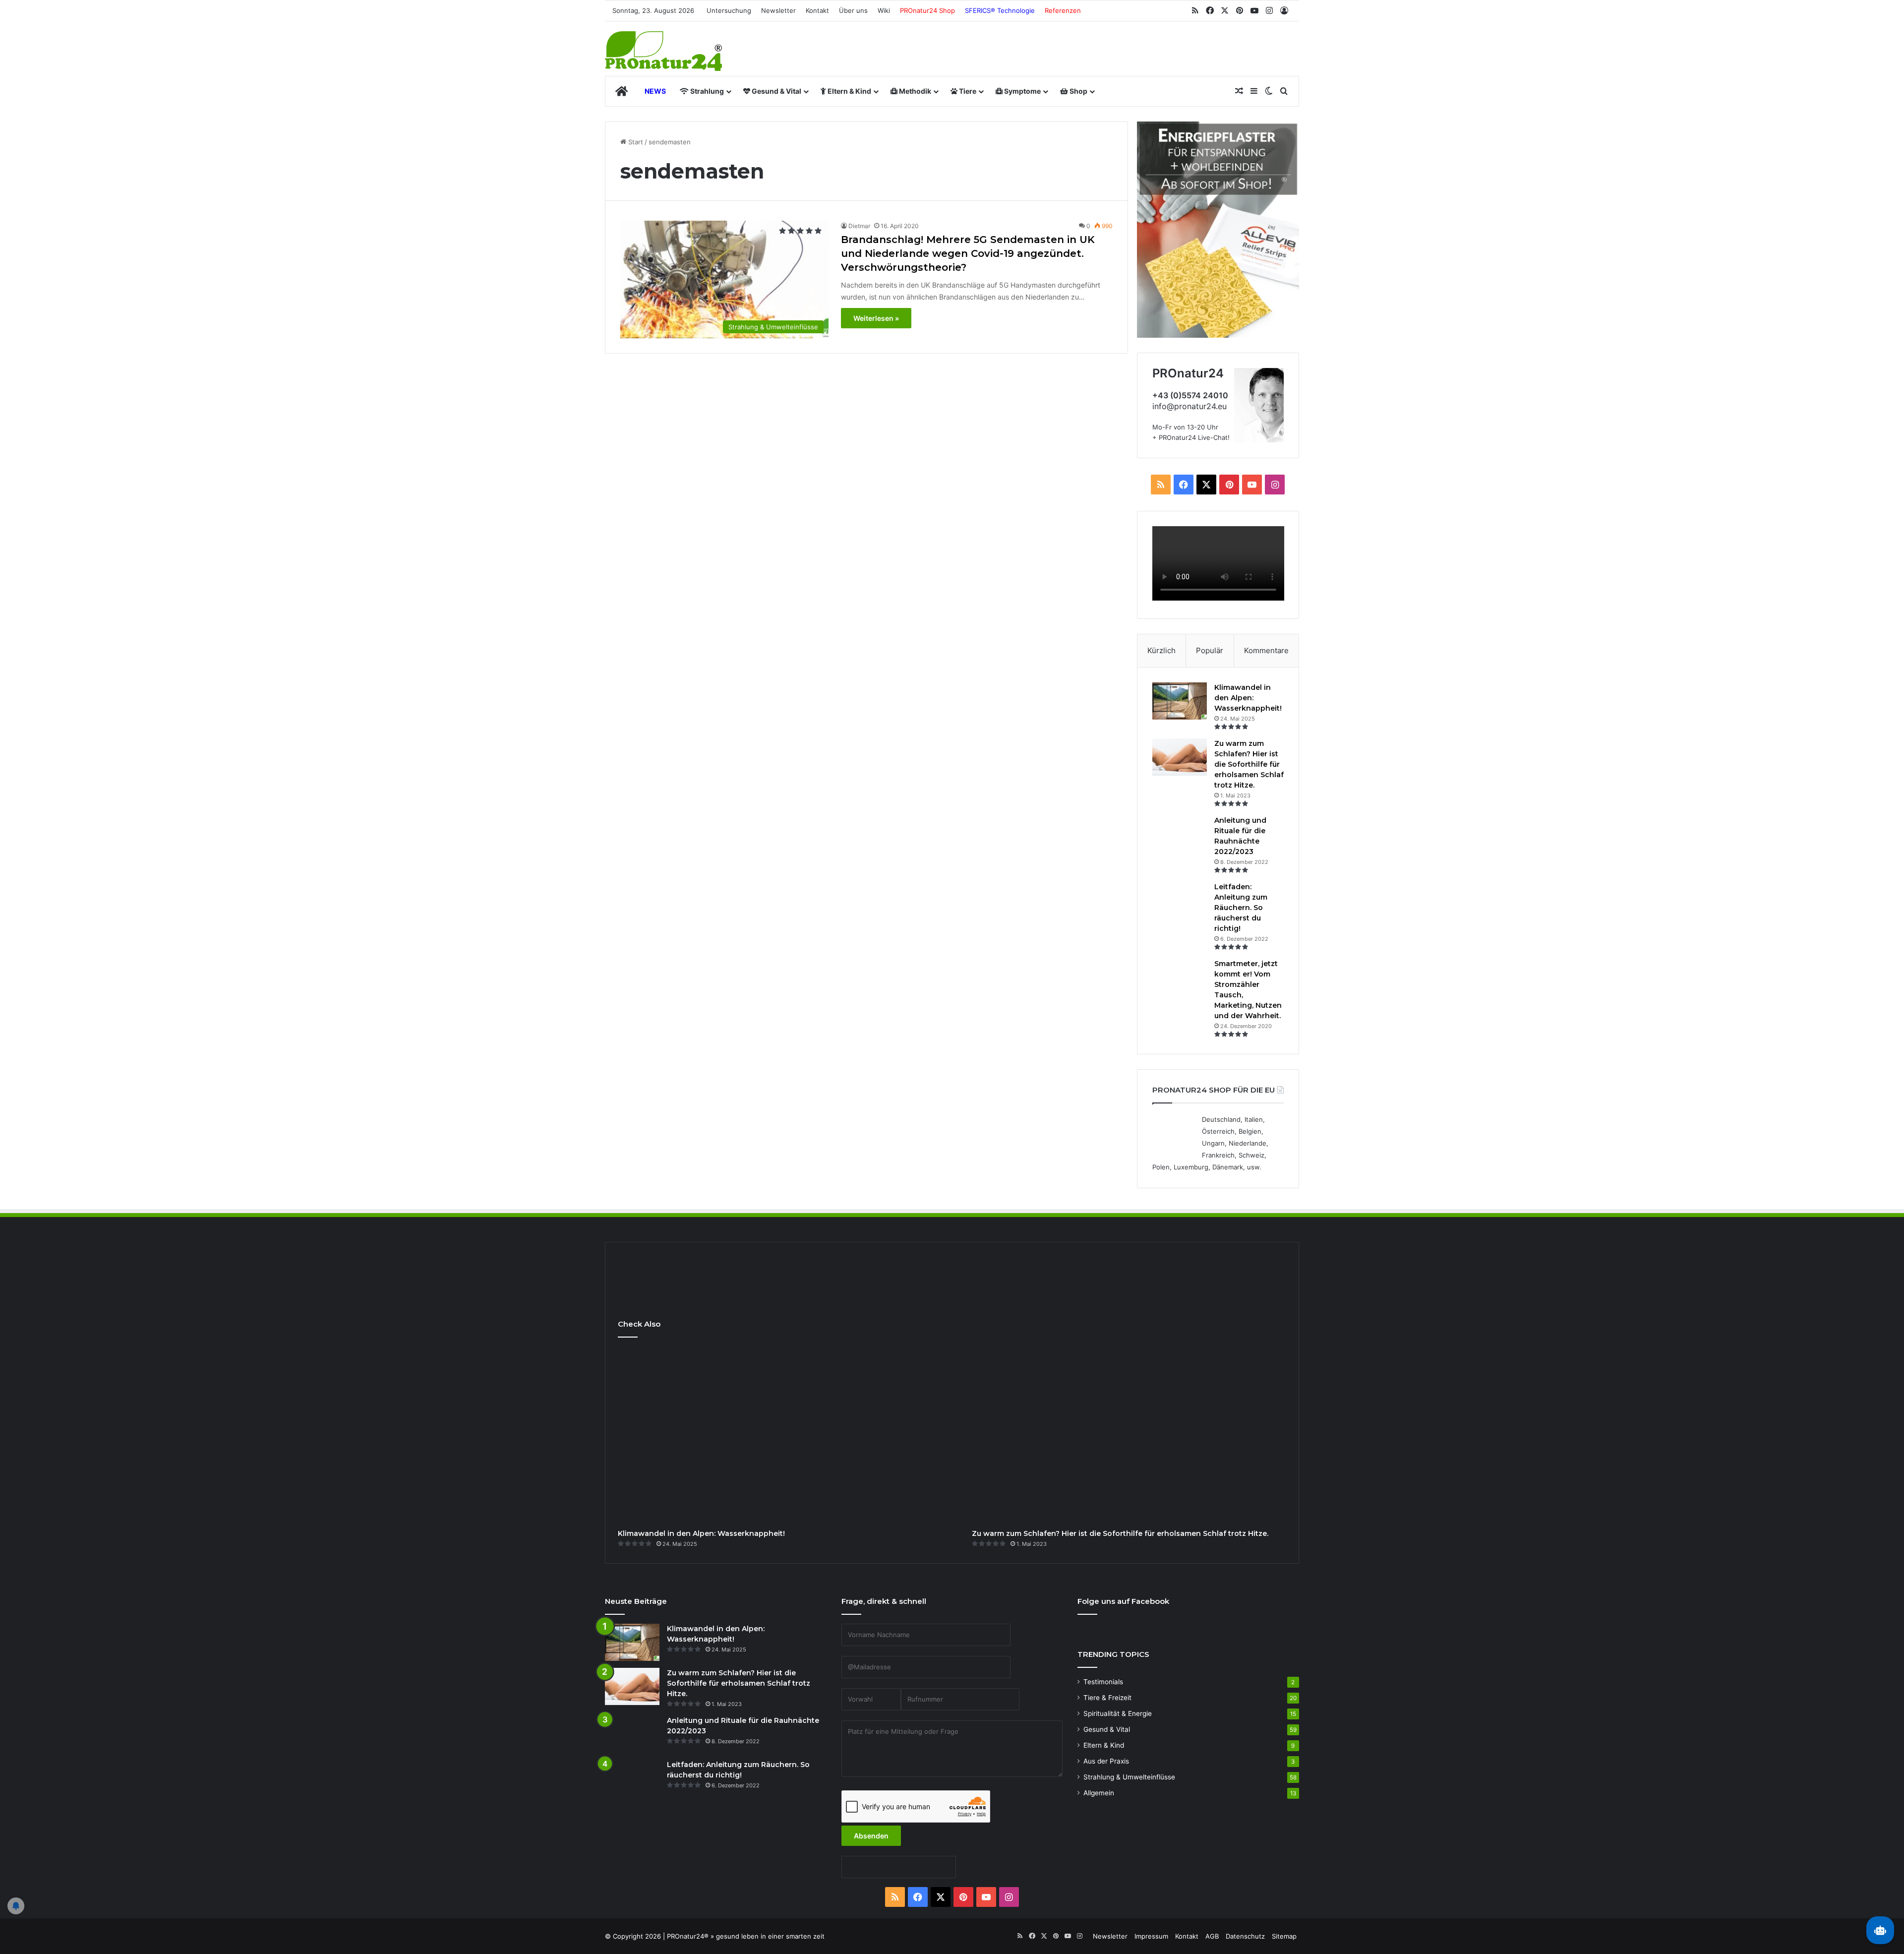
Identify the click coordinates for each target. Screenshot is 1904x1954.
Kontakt (817, 10)
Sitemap (1284, 1936)
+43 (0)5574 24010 (1190, 395)
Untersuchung (729, 10)
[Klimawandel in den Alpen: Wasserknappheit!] (1180, 701)
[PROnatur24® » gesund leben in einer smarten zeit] (663, 51)
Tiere (967, 91)
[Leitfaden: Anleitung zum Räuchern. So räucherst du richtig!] (1180, 900)
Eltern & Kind (849, 91)
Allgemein (1099, 1793)
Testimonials (1103, 1682)
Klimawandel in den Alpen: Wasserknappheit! (1248, 698)
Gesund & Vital (776, 91)
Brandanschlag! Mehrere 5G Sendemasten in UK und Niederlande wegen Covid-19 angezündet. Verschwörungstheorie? (968, 253)
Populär (1210, 650)
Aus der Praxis (1106, 1761)
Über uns (853, 10)
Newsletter (778, 10)
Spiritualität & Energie (1118, 1713)
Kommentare (1266, 650)
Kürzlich (1161, 650)
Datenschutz (1245, 1936)
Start (635, 142)
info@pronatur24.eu (1190, 406)
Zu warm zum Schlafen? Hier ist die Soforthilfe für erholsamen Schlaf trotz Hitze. (1249, 764)
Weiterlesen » (876, 318)
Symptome (1022, 91)
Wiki (884, 10)
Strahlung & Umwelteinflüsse (1129, 1777)
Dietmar (859, 226)
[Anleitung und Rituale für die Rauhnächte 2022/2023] (1180, 834)
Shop (1078, 91)
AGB (1212, 1936)
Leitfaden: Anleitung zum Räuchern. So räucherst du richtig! (1241, 908)
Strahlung (706, 91)
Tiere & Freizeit (1107, 1698)
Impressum (1151, 1936)
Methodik (914, 91)
